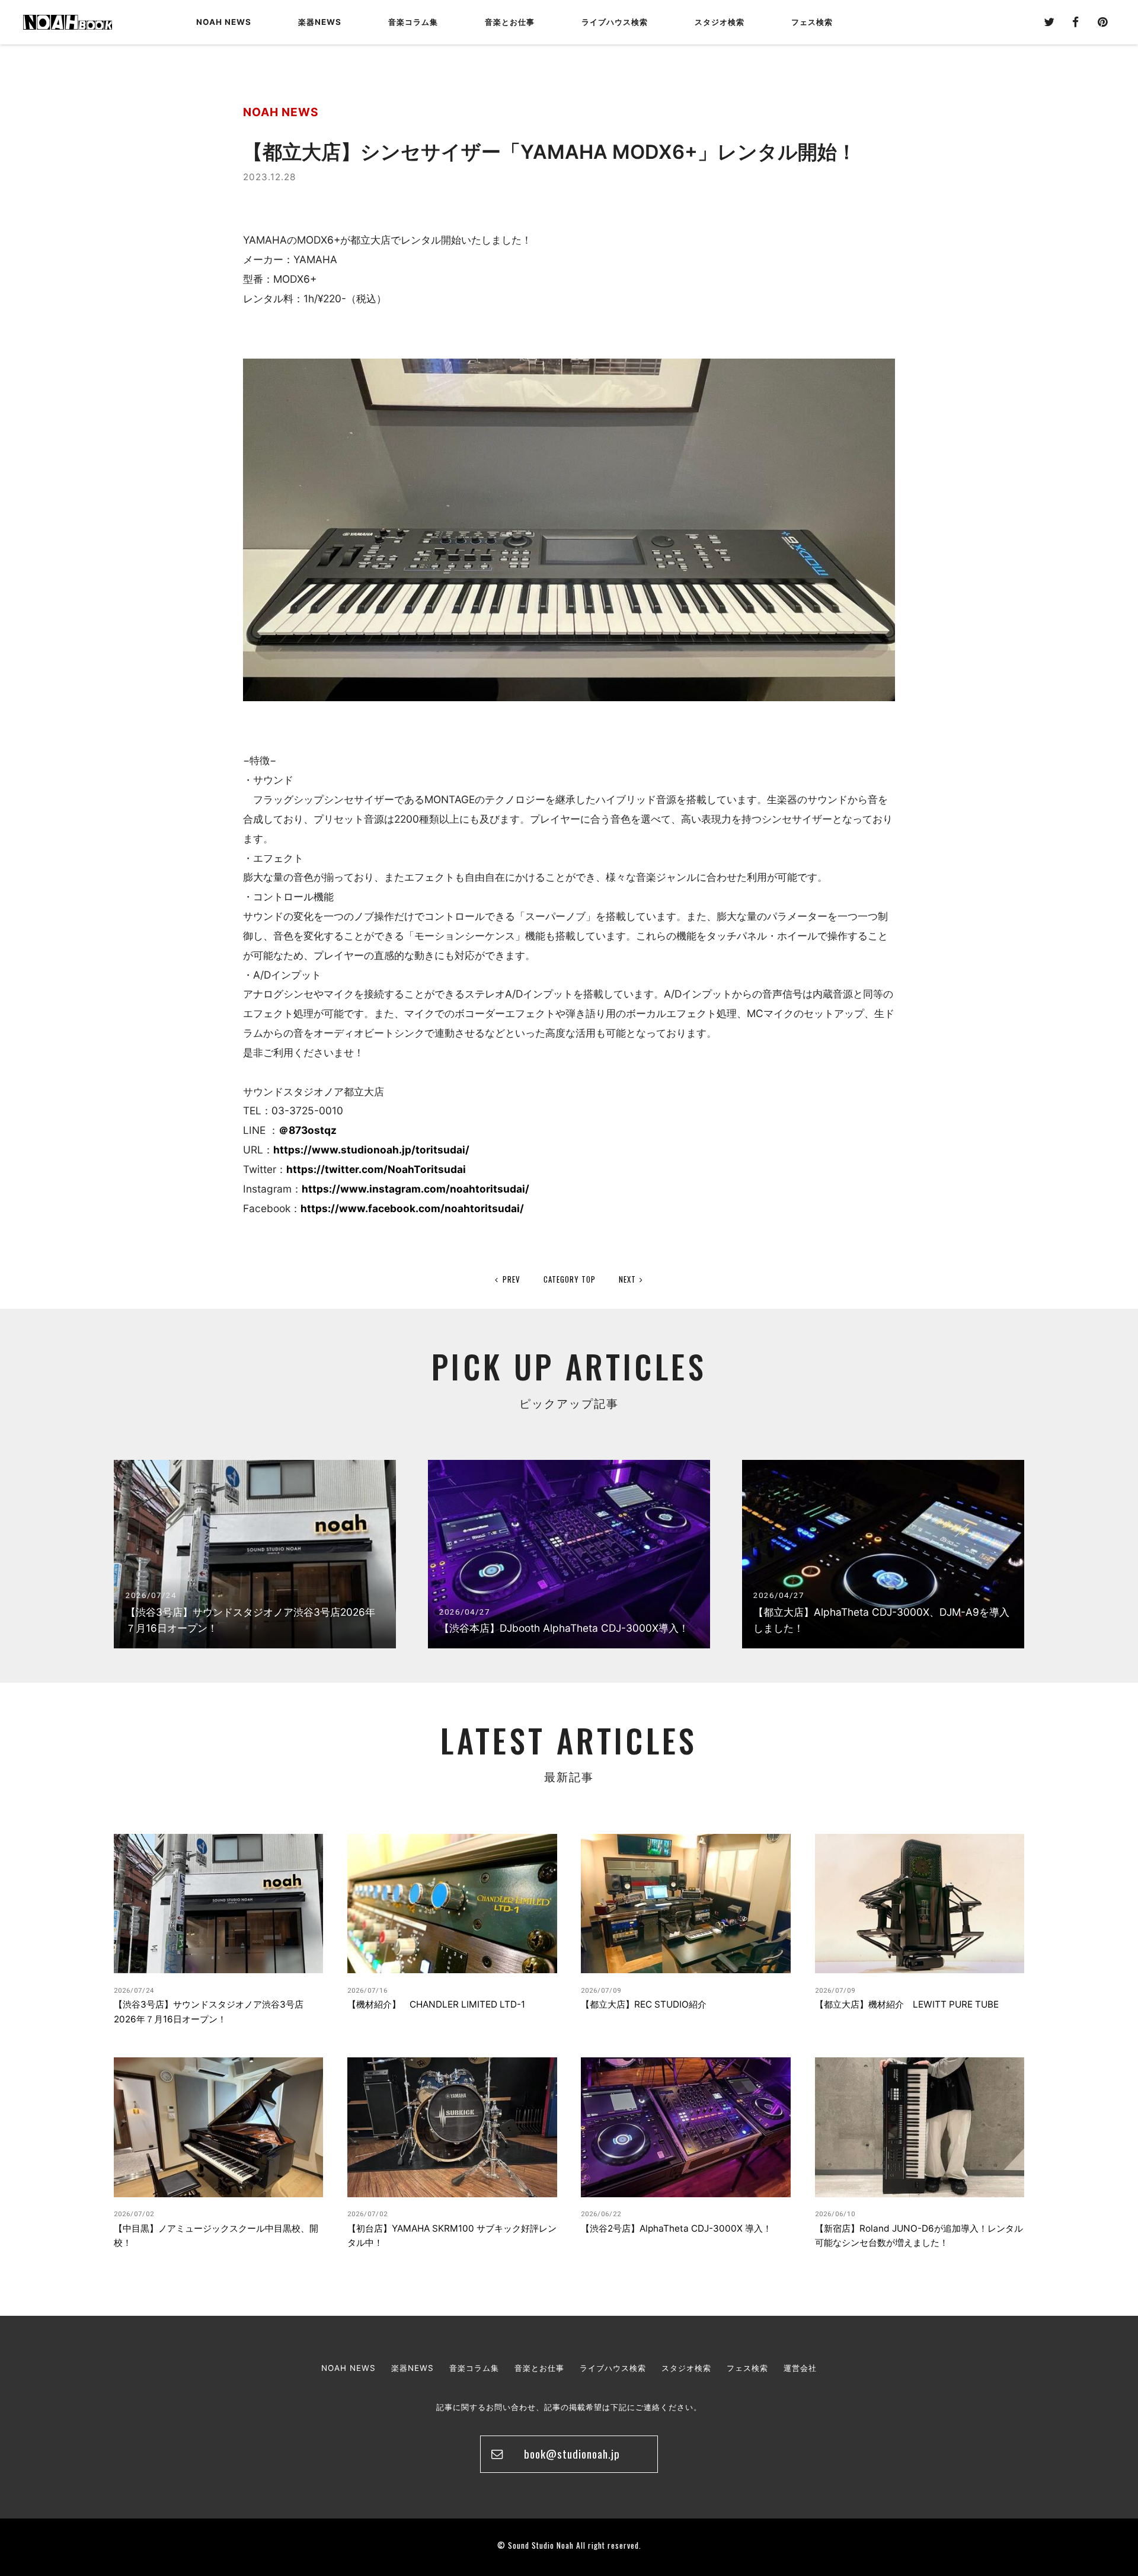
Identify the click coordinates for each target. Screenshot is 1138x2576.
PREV (512, 1279)
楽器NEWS (320, 22)
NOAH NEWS (224, 22)
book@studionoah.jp (572, 2454)
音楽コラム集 (413, 22)
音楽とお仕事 (539, 2368)
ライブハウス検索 (613, 2368)
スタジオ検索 (686, 2368)
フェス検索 (747, 2368)
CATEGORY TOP (570, 1279)
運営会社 (800, 2368)
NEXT (627, 1279)
